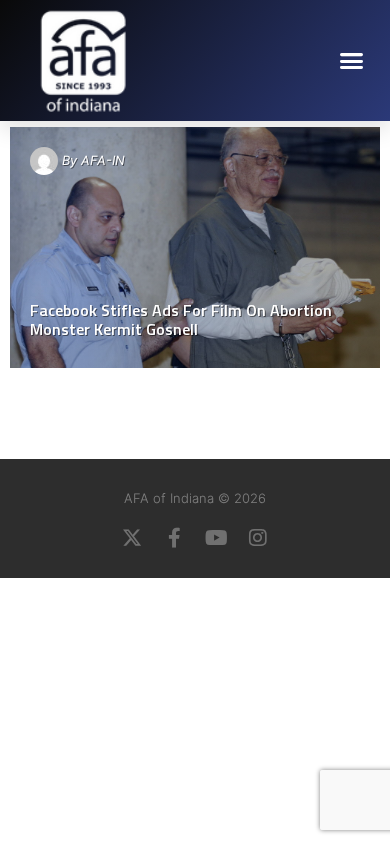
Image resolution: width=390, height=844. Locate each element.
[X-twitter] (132, 538)
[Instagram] (258, 538)
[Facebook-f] (174, 538)
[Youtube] (216, 538)
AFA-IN (103, 160)
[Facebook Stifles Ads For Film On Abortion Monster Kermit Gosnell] (195, 247)
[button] (352, 60)
